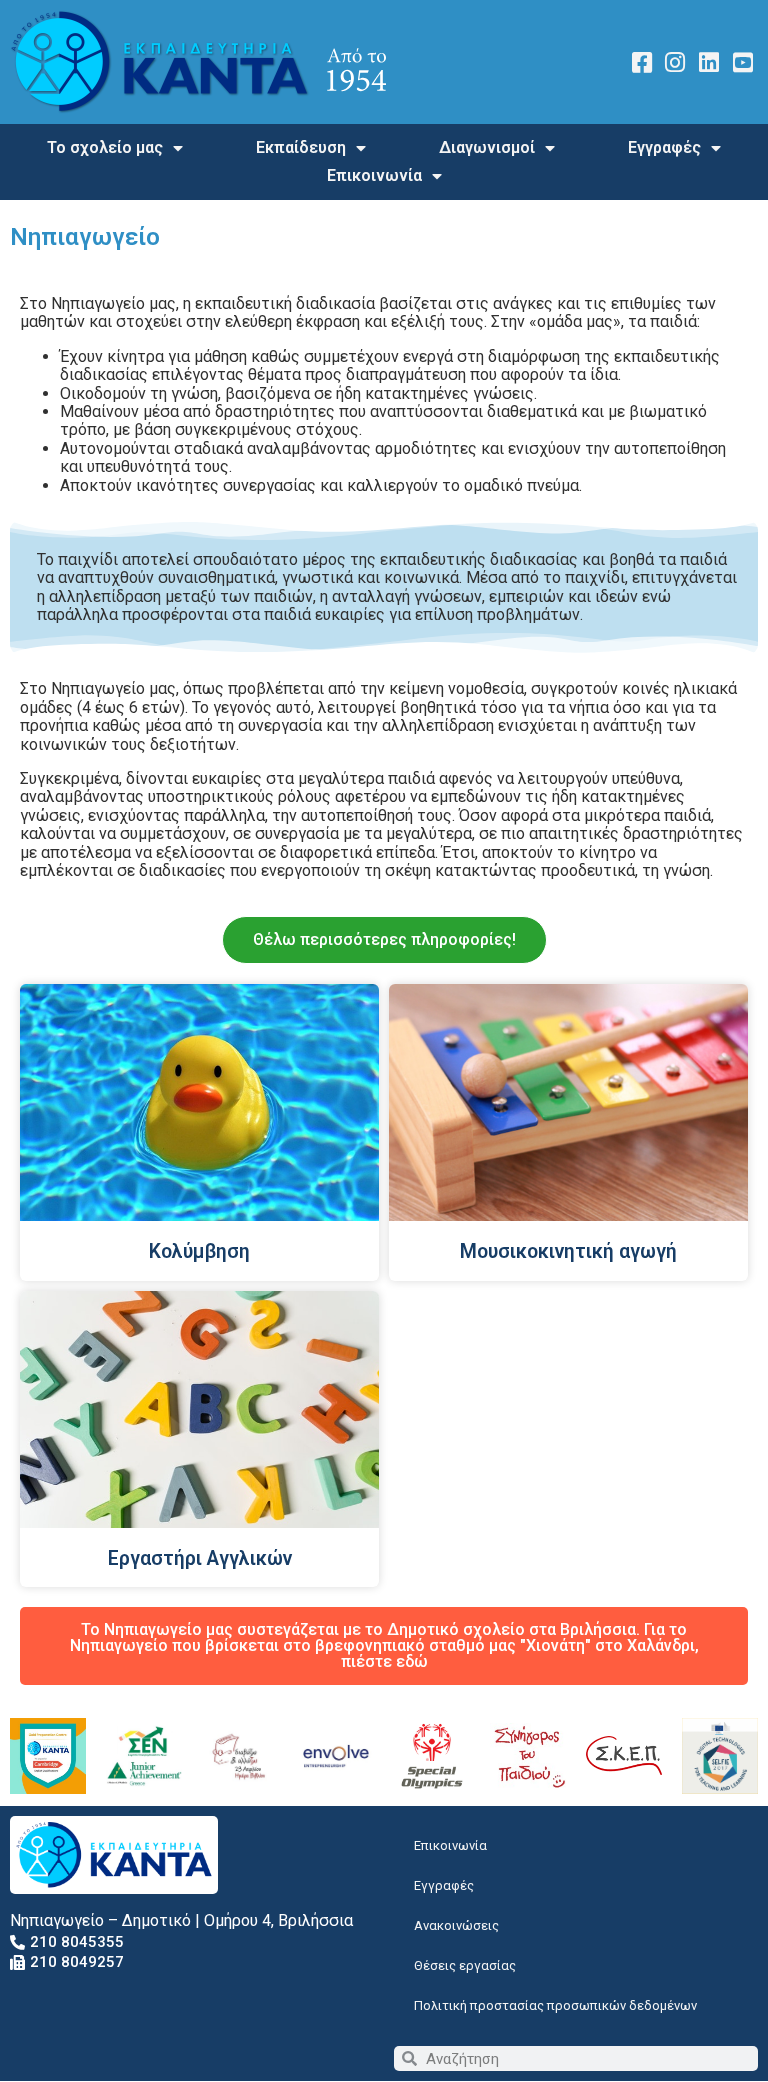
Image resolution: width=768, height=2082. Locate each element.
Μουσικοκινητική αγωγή (568, 1251)
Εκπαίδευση (301, 147)
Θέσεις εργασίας (465, 1965)
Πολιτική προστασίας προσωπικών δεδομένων (555, 2005)
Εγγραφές (664, 147)
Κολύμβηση (199, 1251)
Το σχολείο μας (105, 147)
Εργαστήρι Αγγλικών (200, 1558)
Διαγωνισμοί (487, 147)
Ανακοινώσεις (456, 1925)
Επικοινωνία (374, 175)
